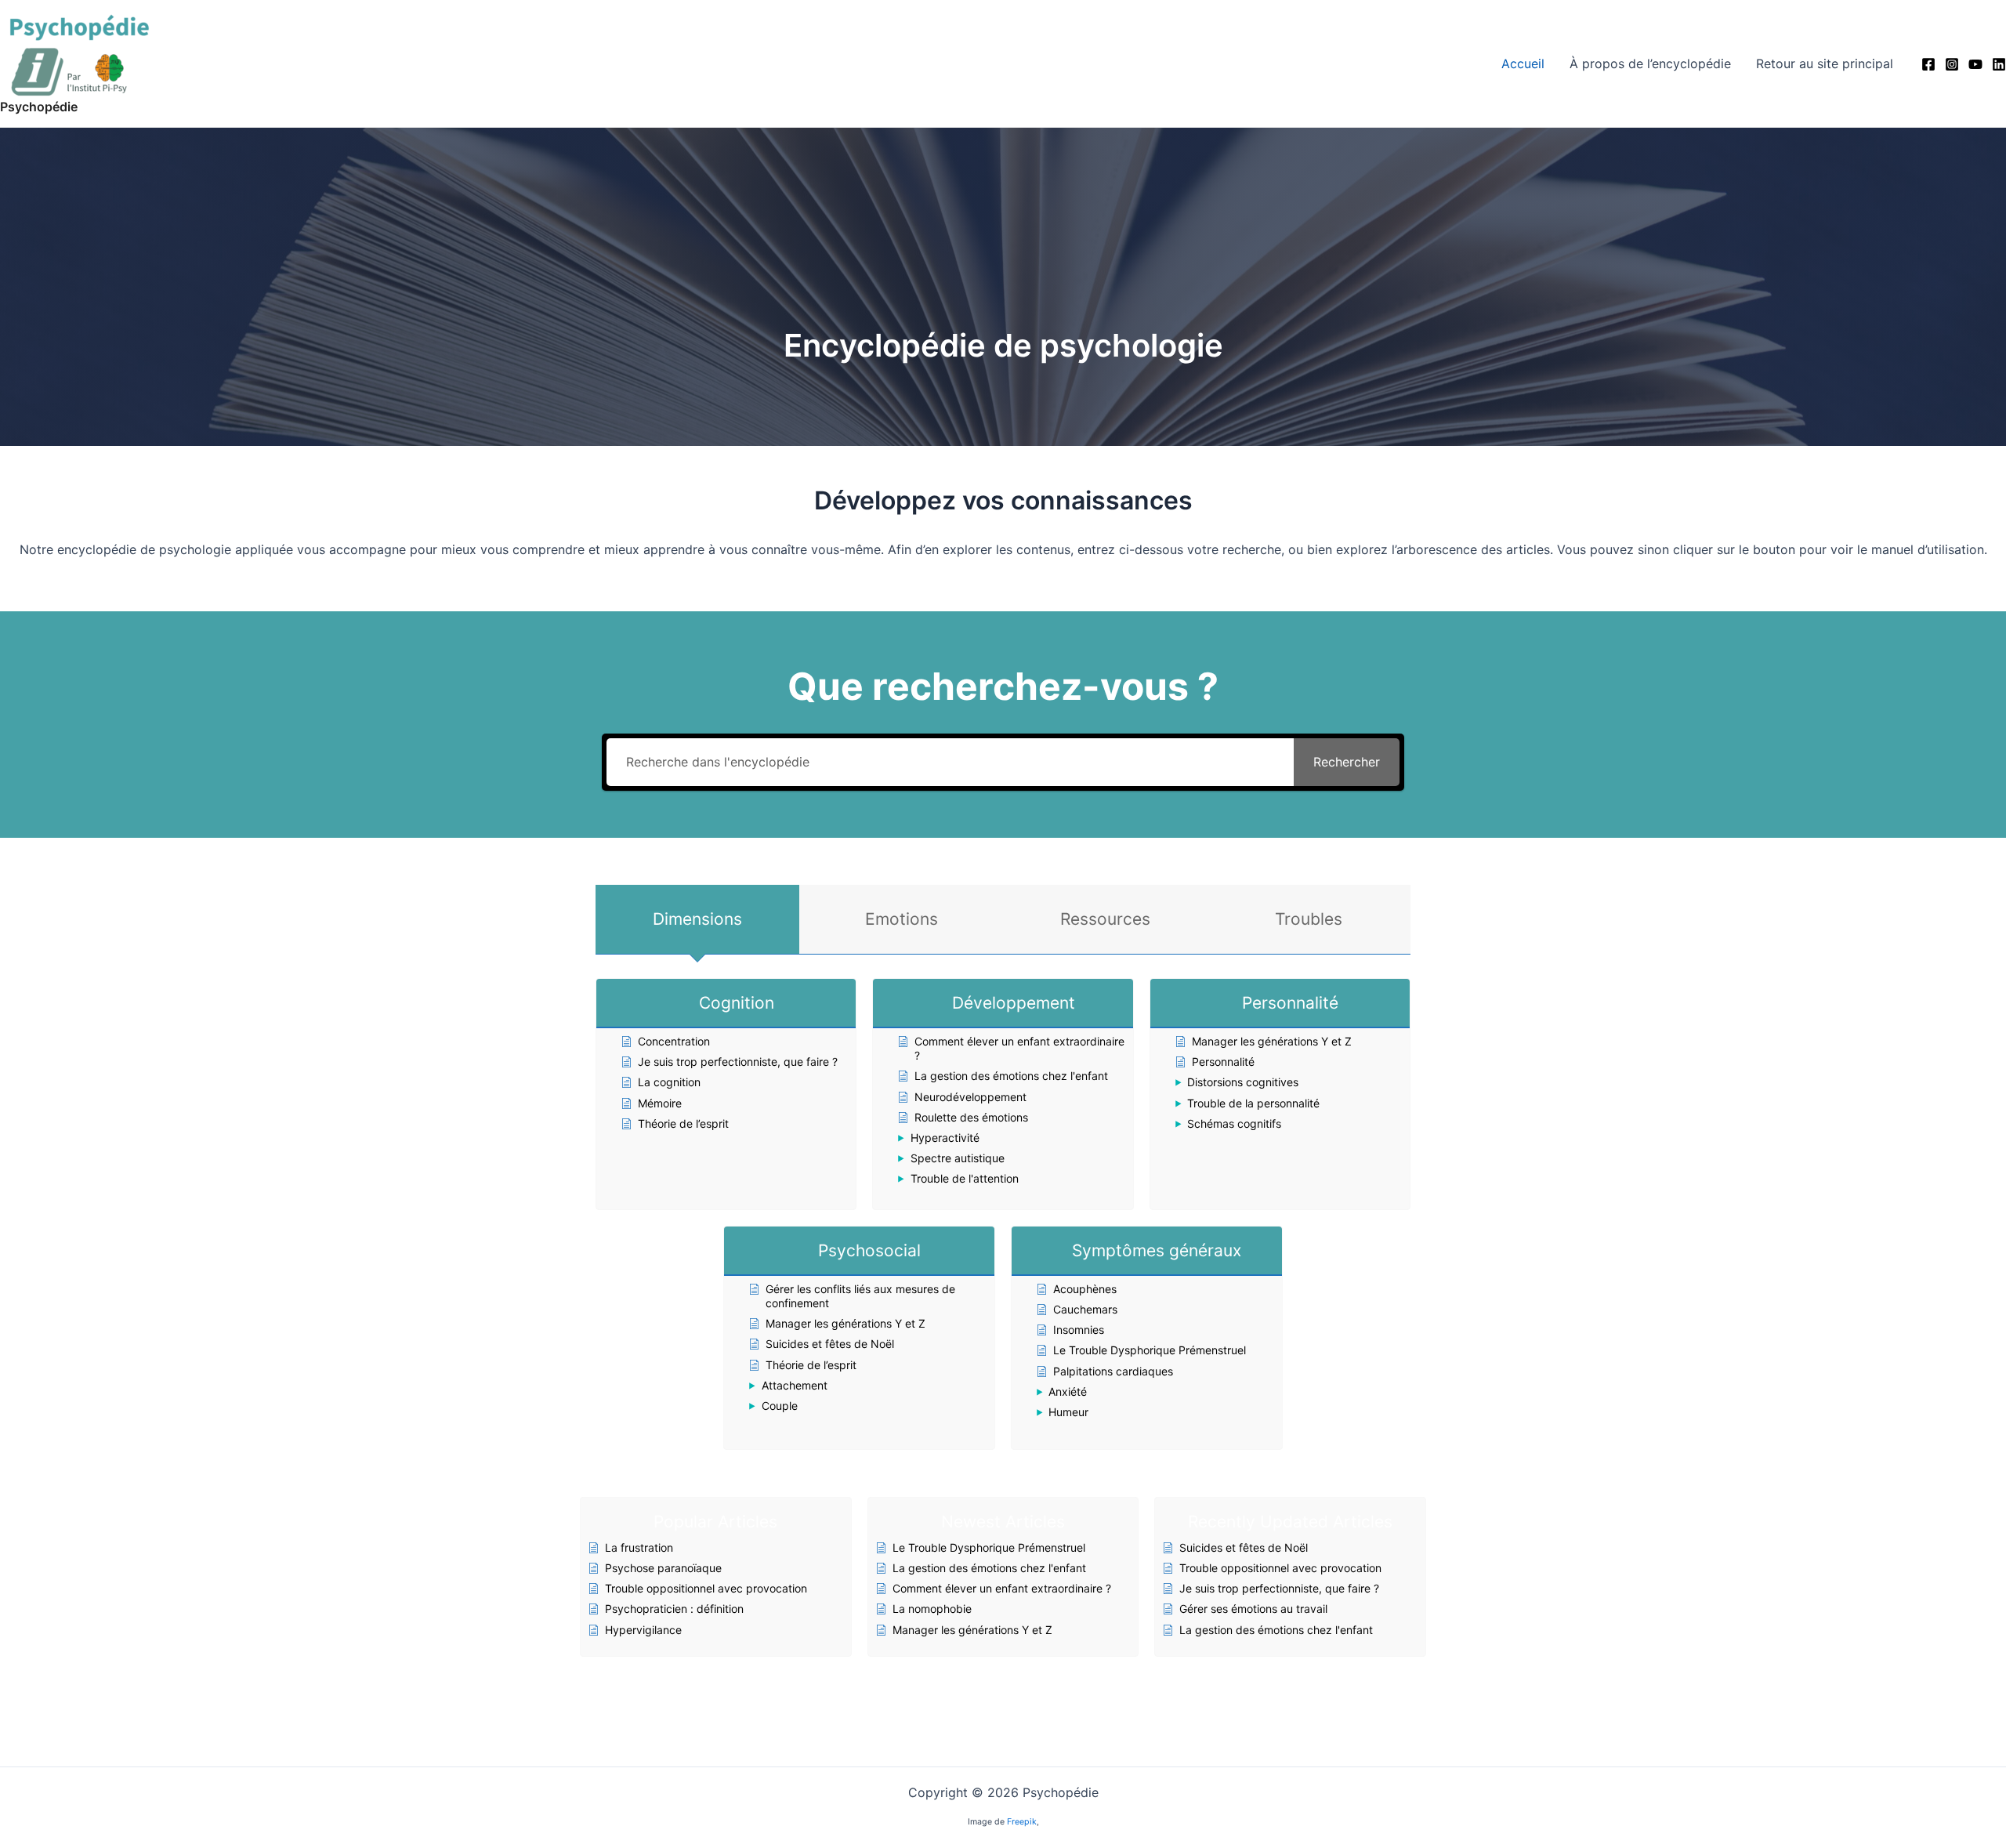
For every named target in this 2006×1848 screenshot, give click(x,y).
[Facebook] (1928, 64)
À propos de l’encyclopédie (1650, 63)
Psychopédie (39, 107)
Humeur (1068, 1412)
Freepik (1022, 1822)
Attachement (795, 1385)
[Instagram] (1952, 64)
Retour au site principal (1825, 63)
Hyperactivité (945, 1138)
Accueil (1523, 63)
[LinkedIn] (1999, 64)
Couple (780, 1406)
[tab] (697, 919)
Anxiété (1068, 1391)
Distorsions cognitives (1243, 1082)
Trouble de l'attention (965, 1178)
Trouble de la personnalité (1253, 1103)
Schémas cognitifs (1234, 1123)
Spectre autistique (958, 1158)
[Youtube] (1975, 64)
